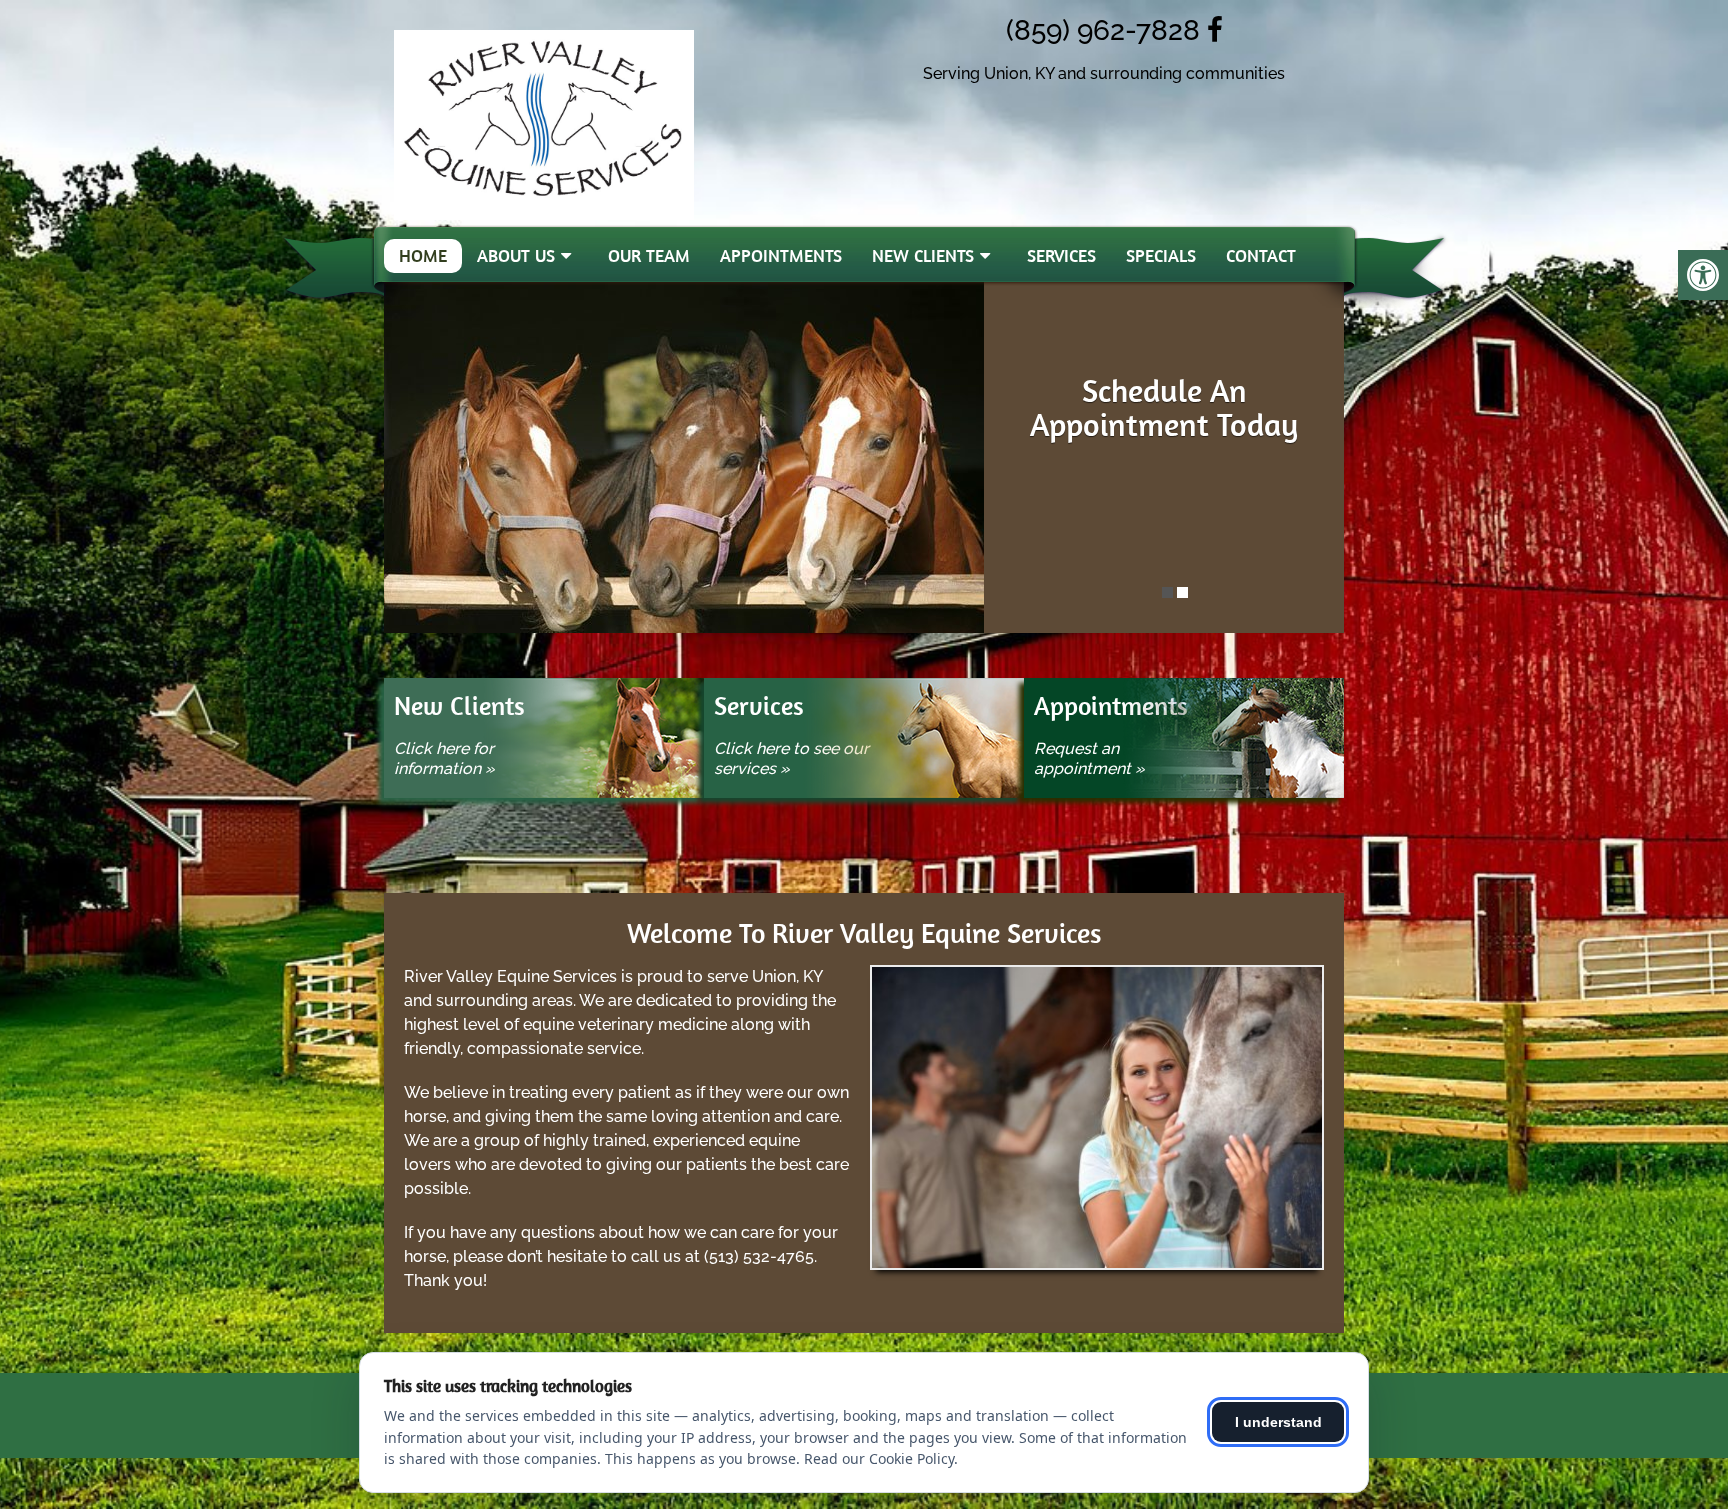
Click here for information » (444, 758)
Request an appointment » (1089, 758)
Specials (1161, 255)
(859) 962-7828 (1092, 30)
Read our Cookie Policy (879, 1458)
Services (1061, 255)
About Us (516, 255)
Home (423, 255)
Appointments (781, 255)
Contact (1261, 255)
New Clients (923, 255)
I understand (1278, 1422)
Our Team (649, 255)
